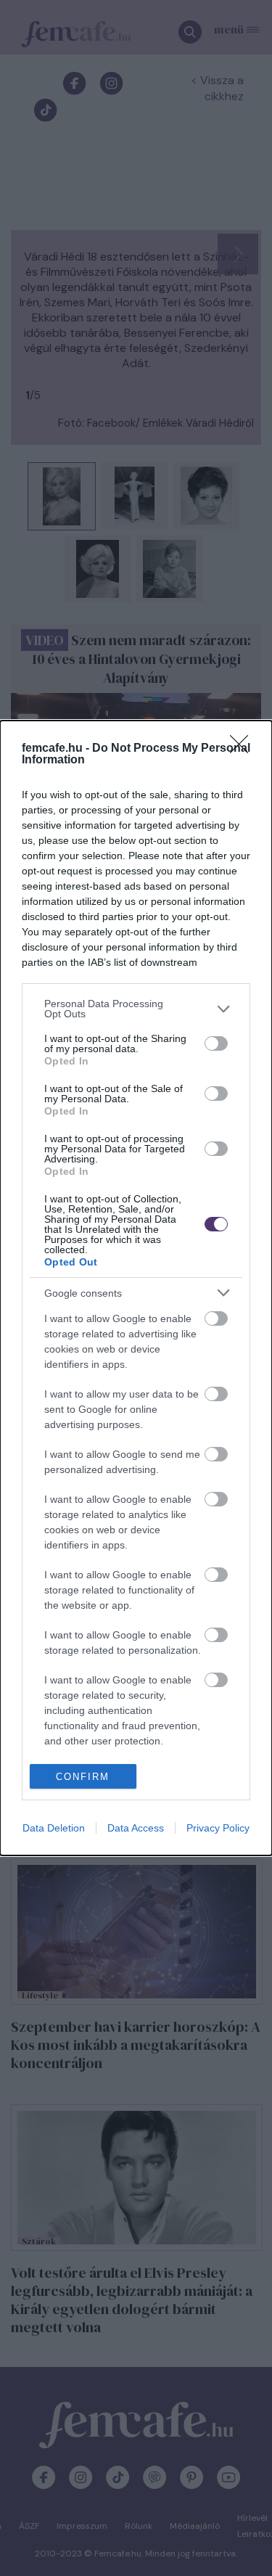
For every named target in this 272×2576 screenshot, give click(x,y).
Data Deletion (54, 1828)
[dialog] (136, 1288)
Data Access (136, 1828)
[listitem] (136, 1009)
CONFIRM (83, 1777)
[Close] (244, 749)
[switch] (216, 1043)
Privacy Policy (218, 1828)
